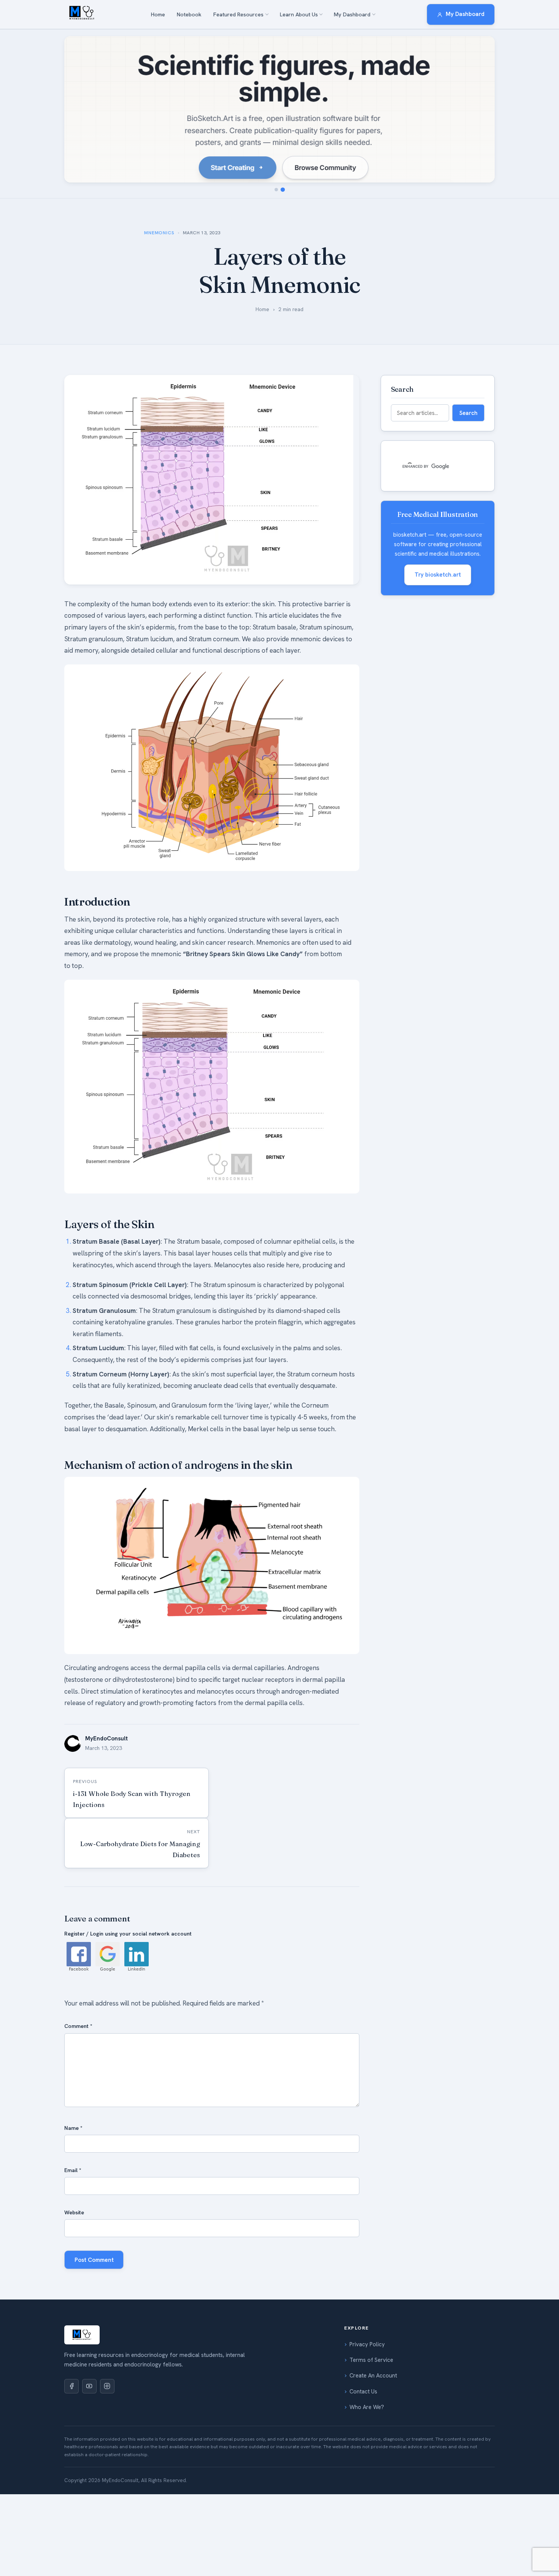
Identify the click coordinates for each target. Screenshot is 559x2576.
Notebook (189, 14)
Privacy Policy (367, 2344)
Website (74, 2212)
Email (73, 2170)
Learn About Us (299, 14)
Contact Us (363, 2392)
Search (468, 413)
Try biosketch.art (438, 575)
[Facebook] (71, 2386)
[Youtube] (89, 2386)
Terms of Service (371, 2360)
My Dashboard (352, 14)
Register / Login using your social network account (128, 1934)
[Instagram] (107, 2386)
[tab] (276, 190)
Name (73, 2128)
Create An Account (373, 2376)
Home (158, 14)
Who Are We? (367, 2407)
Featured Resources (238, 14)
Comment (78, 2026)
